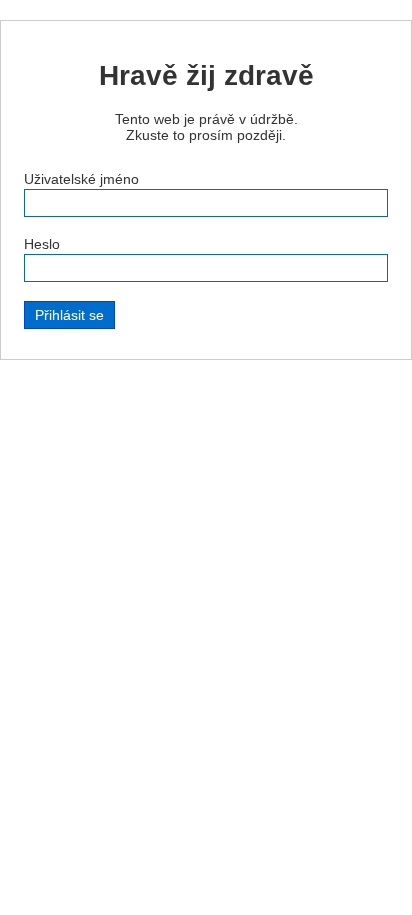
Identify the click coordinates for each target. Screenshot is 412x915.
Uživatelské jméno (81, 179)
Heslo (42, 244)
